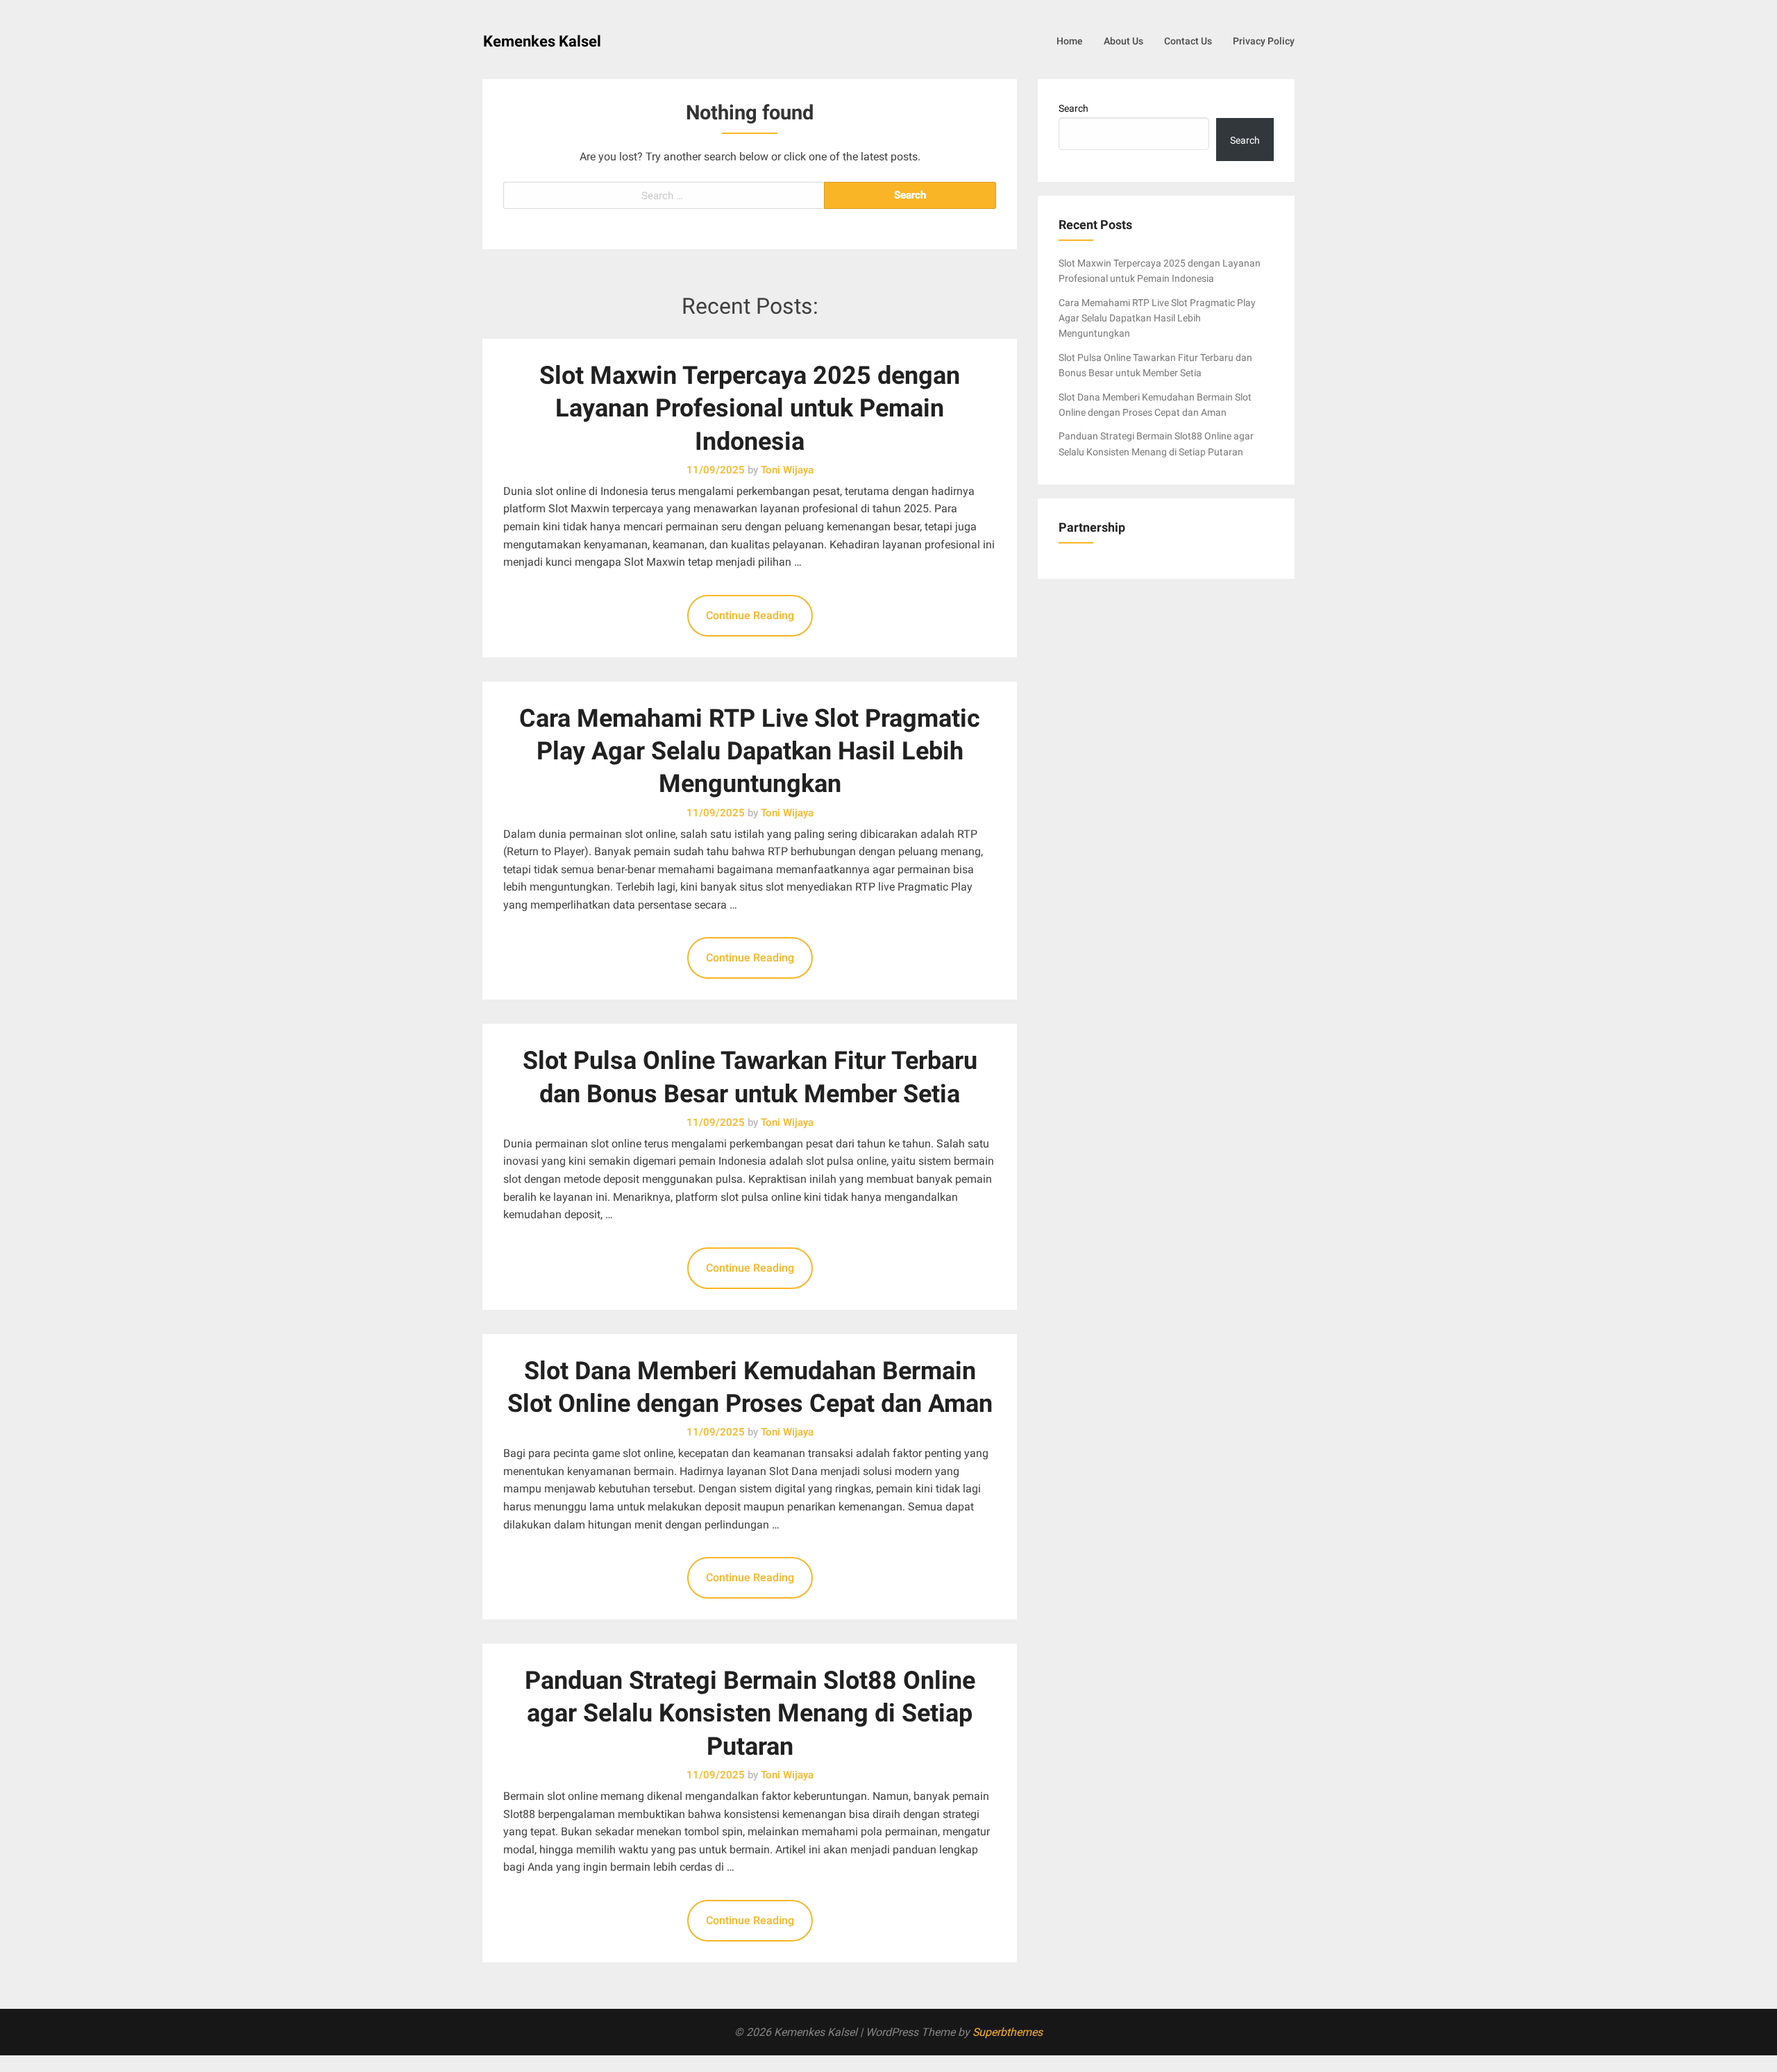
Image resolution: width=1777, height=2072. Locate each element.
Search (1073, 108)
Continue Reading (750, 615)
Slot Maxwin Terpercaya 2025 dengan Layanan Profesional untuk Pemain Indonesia (750, 408)
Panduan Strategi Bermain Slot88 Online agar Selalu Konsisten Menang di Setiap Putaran (750, 1713)
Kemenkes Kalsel (542, 41)
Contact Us (1188, 41)
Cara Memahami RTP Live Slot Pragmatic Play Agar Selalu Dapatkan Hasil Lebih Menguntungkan (750, 751)
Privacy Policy (1264, 41)
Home (1070, 41)
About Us (1123, 41)
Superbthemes (1008, 2032)
